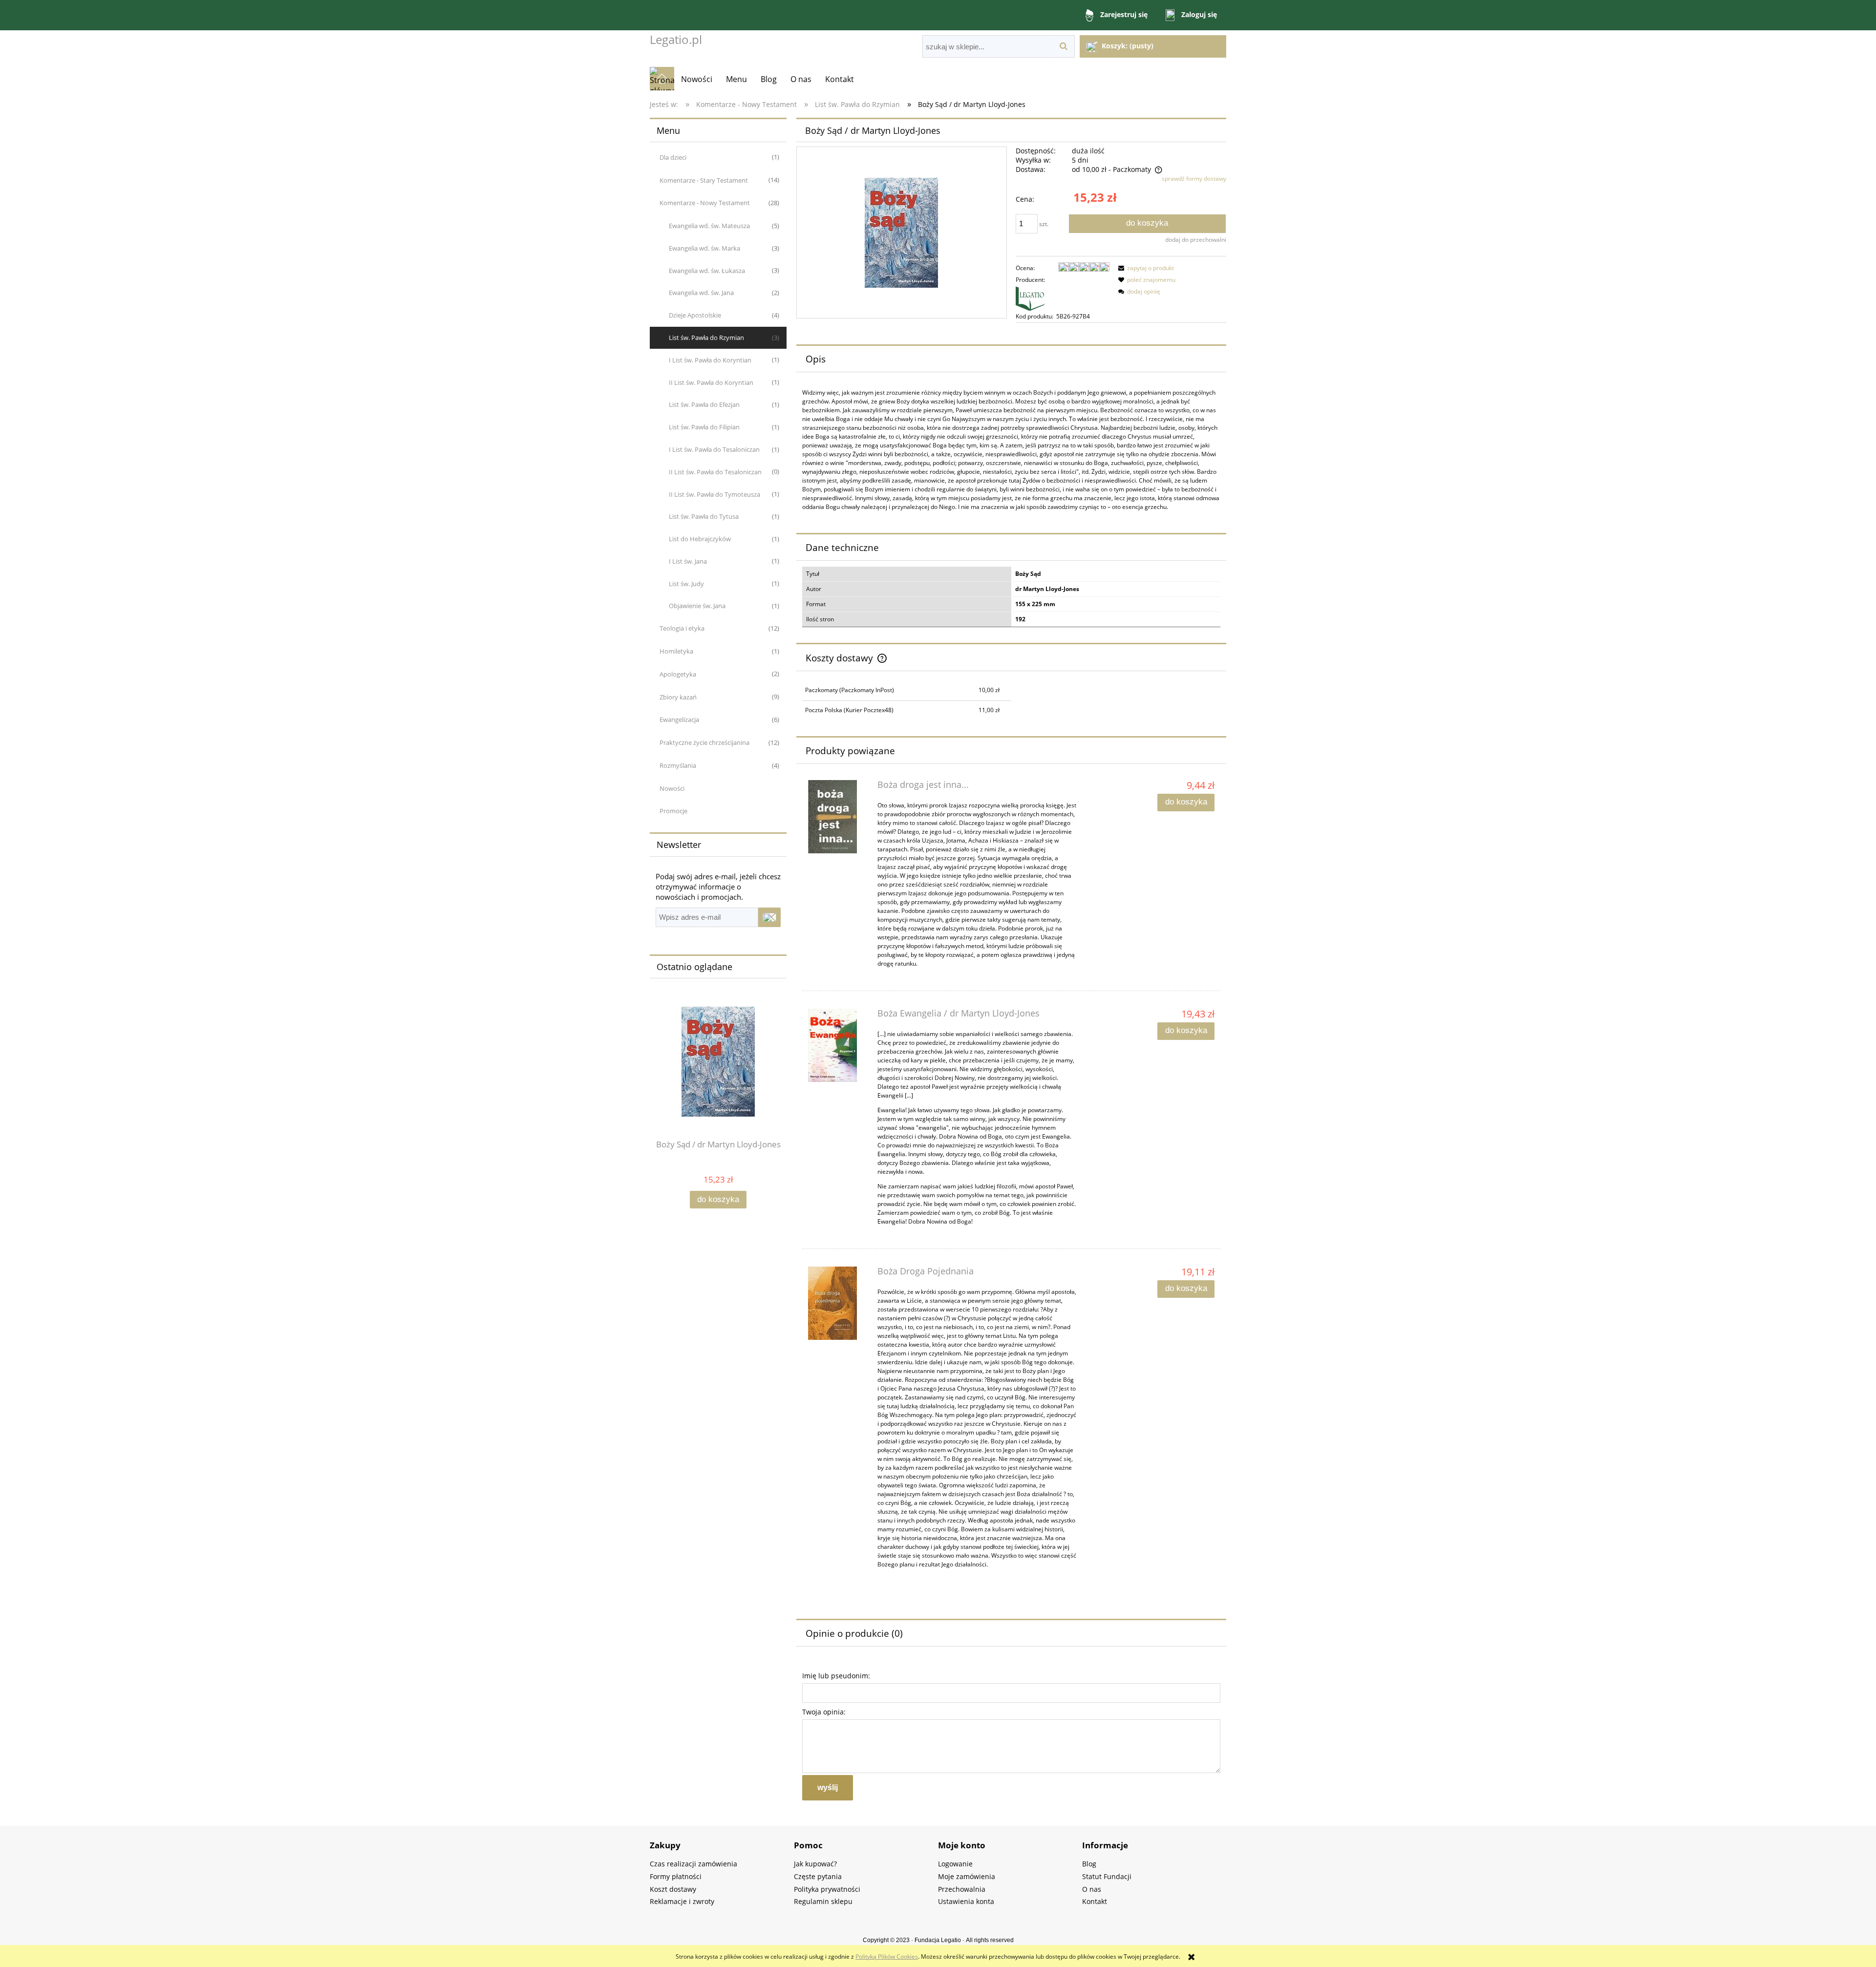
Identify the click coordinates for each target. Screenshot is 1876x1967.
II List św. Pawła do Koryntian (711, 382)
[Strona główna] (662, 79)
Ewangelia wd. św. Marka (704, 248)
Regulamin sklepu (823, 1901)
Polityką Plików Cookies (887, 1956)
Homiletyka (676, 651)
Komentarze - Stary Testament (704, 180)
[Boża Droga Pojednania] (838, 1303)
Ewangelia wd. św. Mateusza (709, 226)
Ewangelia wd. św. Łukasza (707, 271)
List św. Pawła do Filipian (704, 427)
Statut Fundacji (1107, 1876)
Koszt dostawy (673, 1889)
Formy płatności (676, 1876)
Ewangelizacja (679, 719)
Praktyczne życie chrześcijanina (704, 742)
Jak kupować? (815, 1864)
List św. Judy (686, 584)
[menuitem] (697, 79)
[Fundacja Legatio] (1055, 298)
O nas (1092, 1889)
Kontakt (1095, 1901)
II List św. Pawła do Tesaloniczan (715, 472)
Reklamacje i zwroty (682, 1901)
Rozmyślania (678, 765)
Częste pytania (818, 1876)
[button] (1145, 268)
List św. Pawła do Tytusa (704, 516)
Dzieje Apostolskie (695, 315)
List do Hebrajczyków (700, 539)
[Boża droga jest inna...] (838, 817)
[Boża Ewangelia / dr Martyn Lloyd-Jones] (838, 1045)
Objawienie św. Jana (697, 606)
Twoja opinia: (824, 1712)
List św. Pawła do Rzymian (706, 338)
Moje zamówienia (967, 1876)
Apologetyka (678, 674)
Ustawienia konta (966, 1901)
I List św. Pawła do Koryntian (710, 360)
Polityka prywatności (827, 1889)
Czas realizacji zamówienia (693, 1864)
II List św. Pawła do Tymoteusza (714, 494)
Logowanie (955, 1864)
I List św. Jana (688, 561)
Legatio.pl (676, 39)
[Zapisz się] (769, 917)
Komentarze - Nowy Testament (705, 203)
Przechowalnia (962, 1889)
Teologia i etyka (682, 628)
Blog (1089, 1864)
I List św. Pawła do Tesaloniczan (714, 449)
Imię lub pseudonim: (836, 1676)
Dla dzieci (673, 157)
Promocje (673, 811)
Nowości (672, 788)
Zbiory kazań (678, 697)
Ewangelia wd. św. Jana (701, 293)
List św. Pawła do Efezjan (704, 404)
